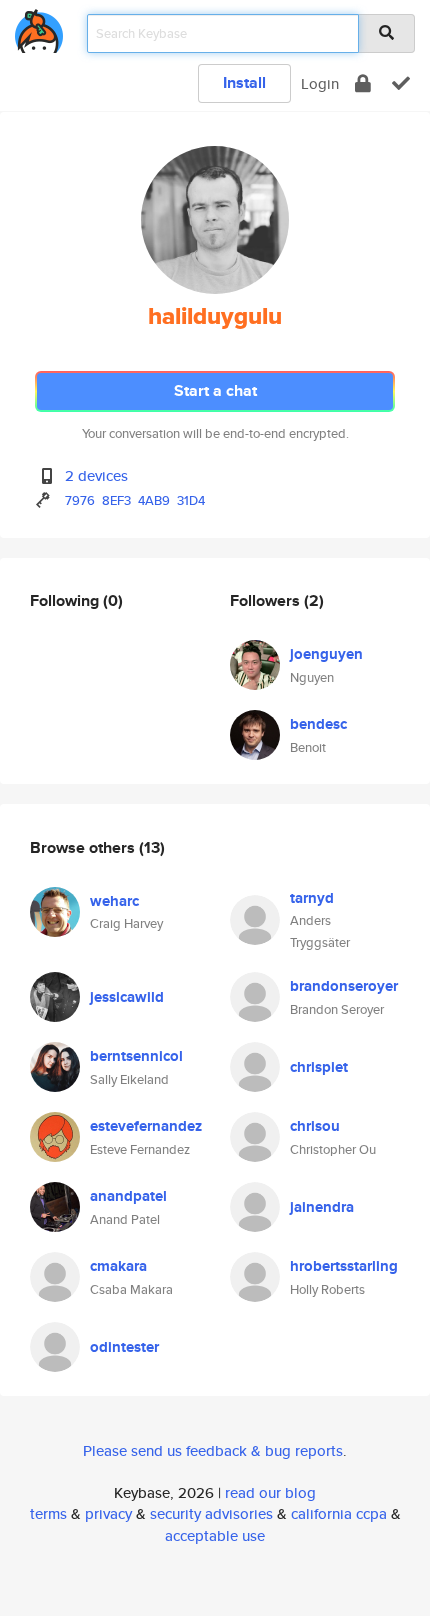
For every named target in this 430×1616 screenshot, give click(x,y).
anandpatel (128, 1196)
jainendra (322, 1207)
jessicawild (127, 997)
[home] (39, 27)
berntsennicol (136, 1056)
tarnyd (312, 898)
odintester (124, 1347)
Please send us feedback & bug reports (213, 1450)
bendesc (318, 724)
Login (320, 83)
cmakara (118, 1266)
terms (48, 1513)
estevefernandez (146, 1126)
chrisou (315, 1126)
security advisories (211, 1513)
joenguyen (326, 654)
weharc (114, 901)
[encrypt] (363, 83)
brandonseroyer (344, 986)
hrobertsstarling (344, 1266)
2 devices (96, 475)
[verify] (401, 83)
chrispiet (319, 1067)
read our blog (270, 1492)
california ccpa (339, 1513)
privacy (108, 1513)
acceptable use (215, 1535)
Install (244, 82)
